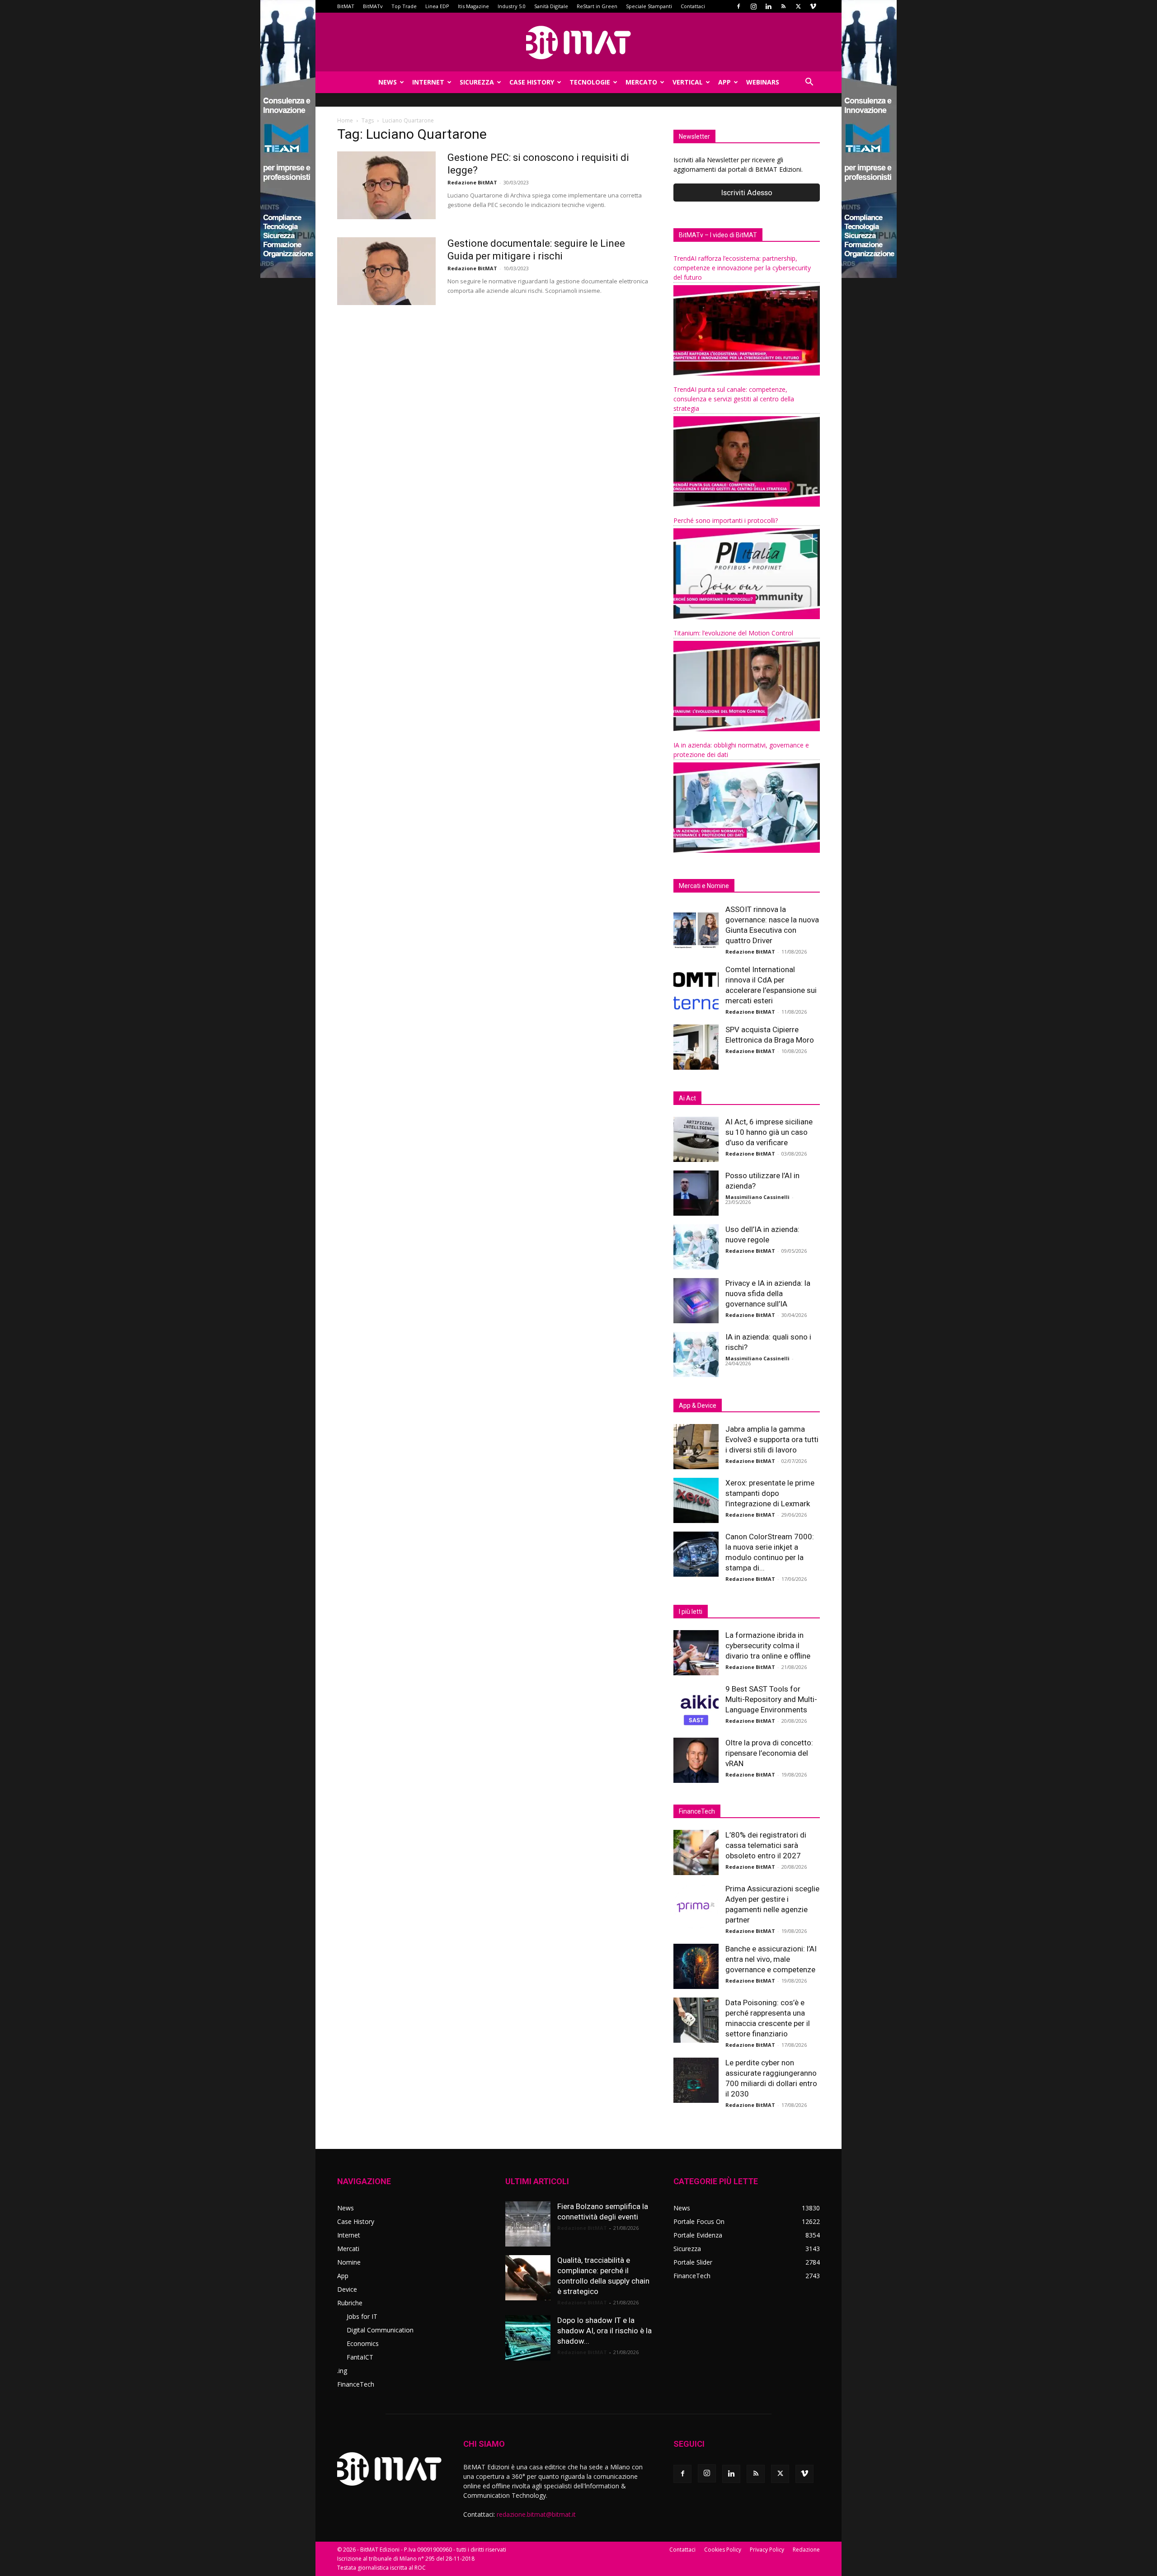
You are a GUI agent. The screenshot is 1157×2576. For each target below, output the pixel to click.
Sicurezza (477, 82)
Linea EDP (437, 6)
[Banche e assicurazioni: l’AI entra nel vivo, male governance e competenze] (696, 1966)
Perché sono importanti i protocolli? (726, 520)
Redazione (806, 2550)
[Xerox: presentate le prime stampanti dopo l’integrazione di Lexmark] (696, 1500)
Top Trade (404, 6)
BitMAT (346, 6)
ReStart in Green (597, 6)
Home (345, 120)
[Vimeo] (813, 6)
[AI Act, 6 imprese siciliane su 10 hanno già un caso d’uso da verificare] (696, 1139)
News (388, 82)
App (724, 82)
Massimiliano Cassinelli (757, 1197)
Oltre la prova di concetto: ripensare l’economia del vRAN (769, 1753)
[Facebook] (738, 6)
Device (347, 2289)
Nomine (349, 2262)
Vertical (688, 82)
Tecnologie (590, 82)
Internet (428, 82)
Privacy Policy (767, 2550)
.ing (342, 2371)
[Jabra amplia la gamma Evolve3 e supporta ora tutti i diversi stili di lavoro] (696, 1447)
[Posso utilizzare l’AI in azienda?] (696, 1193)
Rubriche (350, 2303)
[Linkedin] (768, 6)
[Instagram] (753, 6)
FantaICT (360, 2357)
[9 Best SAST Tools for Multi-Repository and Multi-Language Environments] (696, 1706)
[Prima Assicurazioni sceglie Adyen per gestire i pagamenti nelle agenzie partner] (696, 1906)
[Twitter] (798, 6)
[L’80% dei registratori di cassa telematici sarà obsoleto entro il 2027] (696, 1852)
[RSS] (783, 6)
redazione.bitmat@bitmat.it (536, 2514)
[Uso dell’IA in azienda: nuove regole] (696, 1247)
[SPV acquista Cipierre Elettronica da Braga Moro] (696, 1047)
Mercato (641, 82)
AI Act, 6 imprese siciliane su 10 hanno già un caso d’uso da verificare (769, 1132)
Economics (363, 2343)
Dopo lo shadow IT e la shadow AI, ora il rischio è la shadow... (604, 2331)
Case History (532, 82)
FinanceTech (356, 2384)
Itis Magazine (473, 6)
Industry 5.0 (512, 6)
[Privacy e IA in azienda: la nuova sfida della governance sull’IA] (696, 1301)
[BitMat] (578, 42)
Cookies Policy (723, 2550)
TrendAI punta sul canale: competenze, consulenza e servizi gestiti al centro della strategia (734, 399)
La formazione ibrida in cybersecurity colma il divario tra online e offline (768, 1645)
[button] (809, 83)
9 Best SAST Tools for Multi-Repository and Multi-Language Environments (771, 1699)
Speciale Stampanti (649, 6)
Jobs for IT (362, 2316)
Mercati (348, 2249)
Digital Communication (380, 2330)
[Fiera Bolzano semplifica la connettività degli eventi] (528, 2224)
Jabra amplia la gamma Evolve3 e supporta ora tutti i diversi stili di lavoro (772, 1439)
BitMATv (373, 6)
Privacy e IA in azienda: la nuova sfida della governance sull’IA (768, 1293)
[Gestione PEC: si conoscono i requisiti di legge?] (386, 185)
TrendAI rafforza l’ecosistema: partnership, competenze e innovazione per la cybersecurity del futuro (742, 268)
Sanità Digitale (551, 6)
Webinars (763, 82)
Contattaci (693, 6)
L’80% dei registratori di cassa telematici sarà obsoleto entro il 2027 (766, 1845)
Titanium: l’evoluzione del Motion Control (733, 633)
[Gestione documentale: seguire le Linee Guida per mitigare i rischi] (386, 271)
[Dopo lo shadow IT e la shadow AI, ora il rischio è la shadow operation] (528, 2338)
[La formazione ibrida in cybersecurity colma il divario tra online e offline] (696, 1653)
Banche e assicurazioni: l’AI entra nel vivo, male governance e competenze (771, 1959)
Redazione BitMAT (472, 182)
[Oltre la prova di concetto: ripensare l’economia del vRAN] (696, 1760)
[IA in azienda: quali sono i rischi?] (696, 1354)
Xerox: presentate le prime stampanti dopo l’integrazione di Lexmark (770, 1493)
